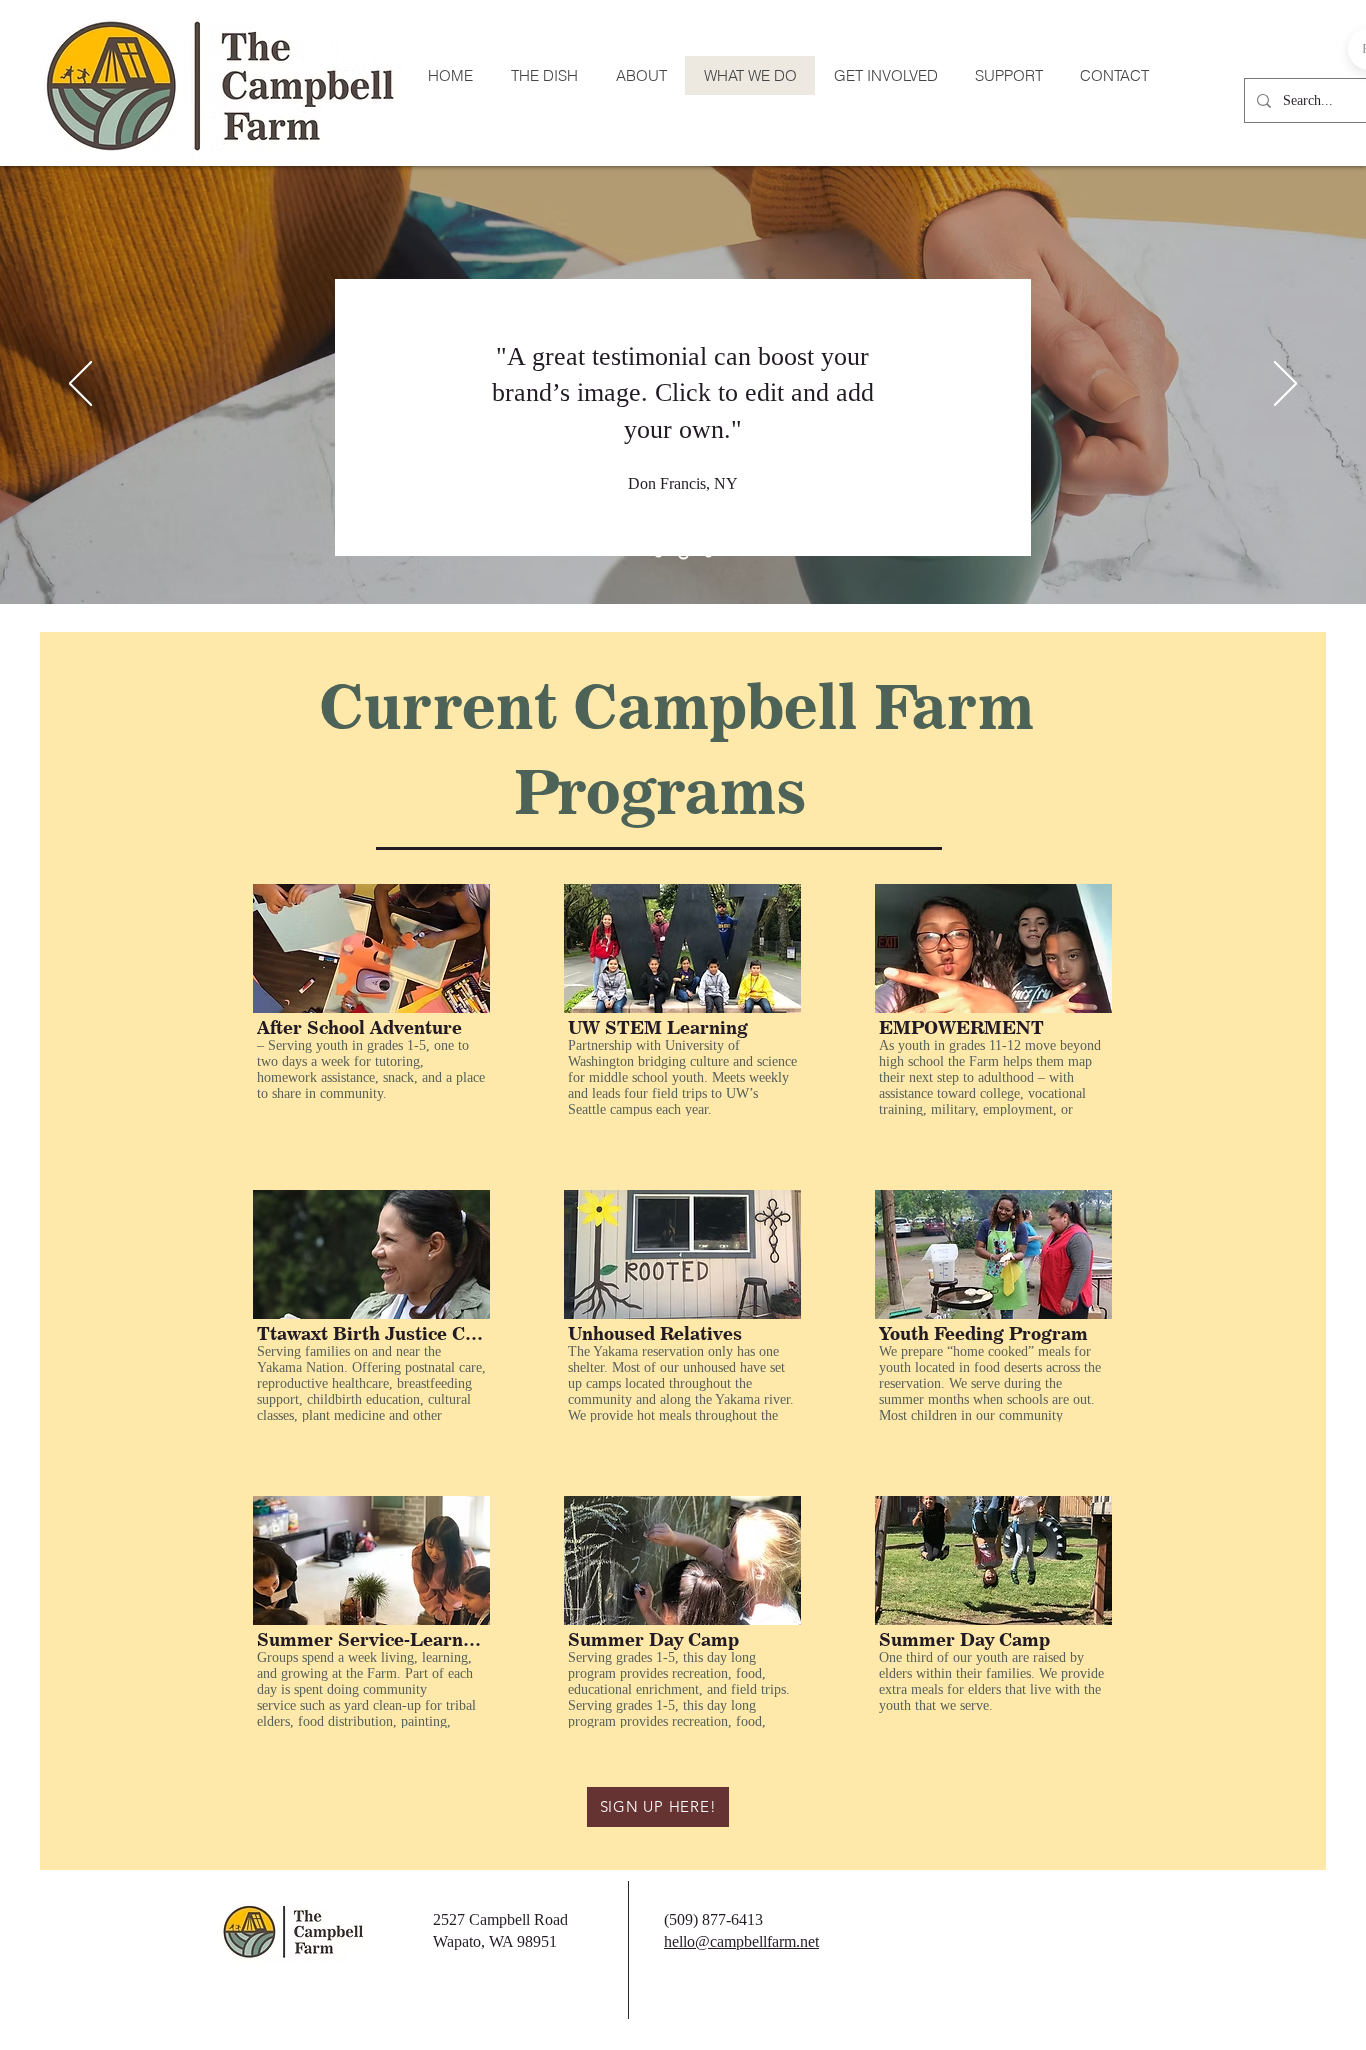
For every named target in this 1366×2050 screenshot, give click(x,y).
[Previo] (80, 385)
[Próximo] (1285, 385)
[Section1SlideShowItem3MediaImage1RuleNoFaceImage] (708, 554)
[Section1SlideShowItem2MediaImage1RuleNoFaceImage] (683, 554)
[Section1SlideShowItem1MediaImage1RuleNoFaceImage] (658, 554)
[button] (371, 1000)
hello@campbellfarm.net (741, 1941)
